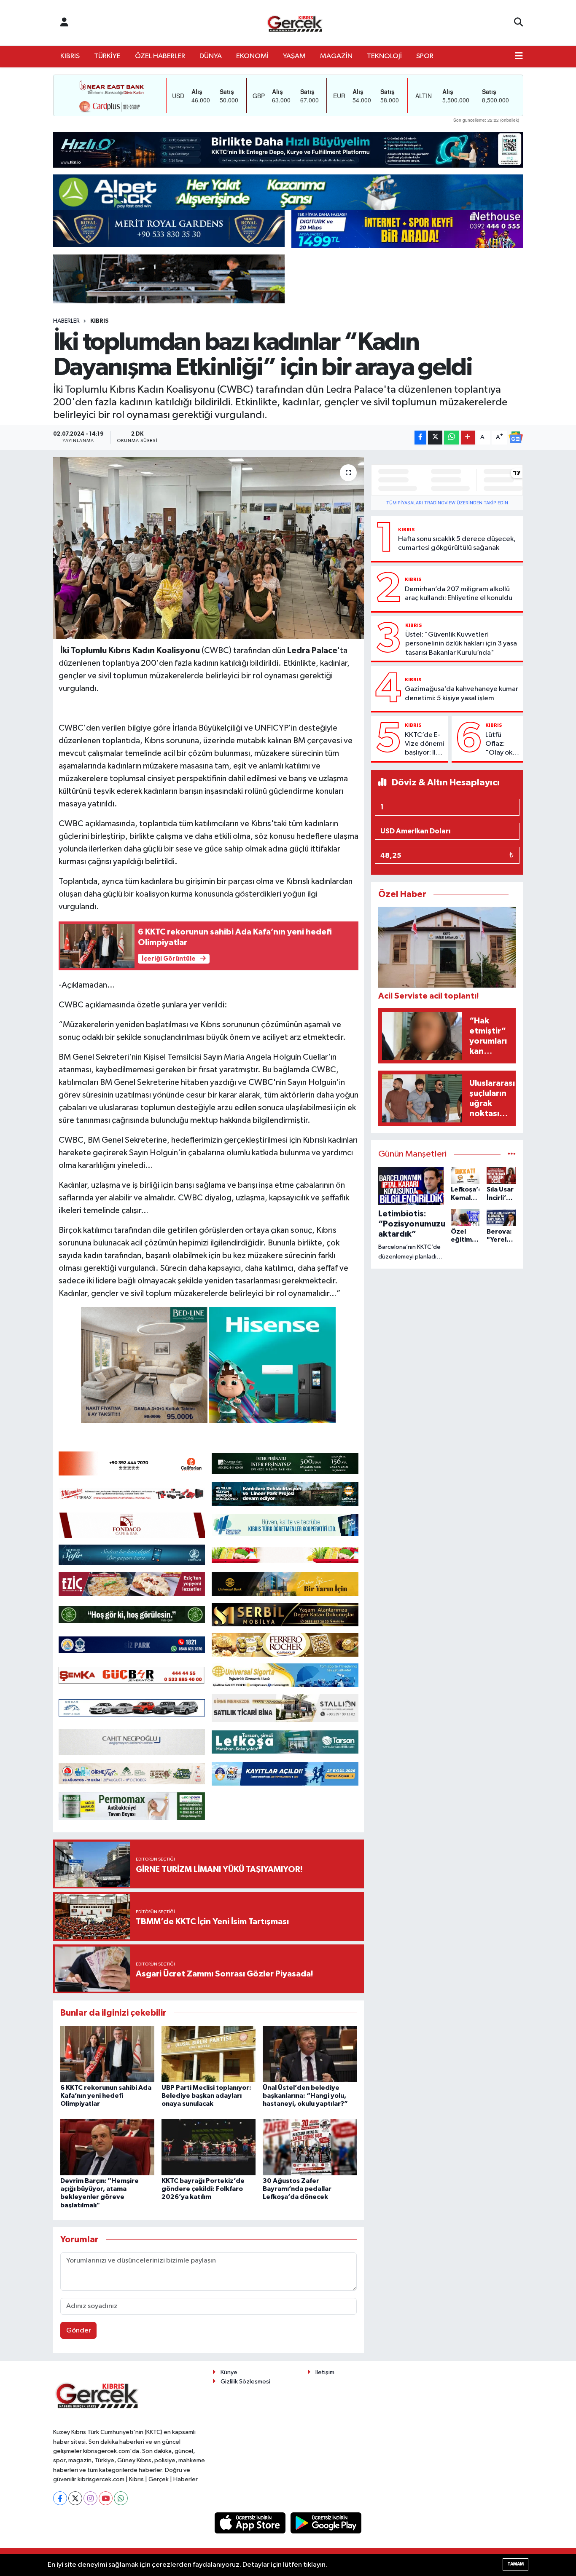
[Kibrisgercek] (295, 23)
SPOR (425, 56)
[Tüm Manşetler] (512, 1154)
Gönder (79, 2331)
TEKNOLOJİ (384, 56)
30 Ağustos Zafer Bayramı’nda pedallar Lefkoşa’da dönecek (297, 2189)
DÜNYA (211, 56)
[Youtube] (106, 2498)
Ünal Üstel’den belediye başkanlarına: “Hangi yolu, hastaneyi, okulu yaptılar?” (305, 2096)
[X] (75, 2498)
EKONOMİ (252, 56)
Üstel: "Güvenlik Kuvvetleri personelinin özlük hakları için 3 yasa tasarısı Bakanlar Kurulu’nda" (461, 644)
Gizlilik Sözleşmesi (245, 2382)
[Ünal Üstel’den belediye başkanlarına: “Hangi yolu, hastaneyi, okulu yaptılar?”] (310, 2054)
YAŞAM (294, 56)
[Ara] (518, 23)
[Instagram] (90, 2498)
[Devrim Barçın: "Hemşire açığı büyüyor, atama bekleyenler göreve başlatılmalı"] (107, 2147)
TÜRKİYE (107, 56)
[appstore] (251, 2523)
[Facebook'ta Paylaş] (420, 438)
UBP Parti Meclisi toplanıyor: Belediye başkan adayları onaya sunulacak (206, 2096)
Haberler (66, 321)
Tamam (515, 2564)
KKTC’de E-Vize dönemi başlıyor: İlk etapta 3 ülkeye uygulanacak (425, 744)
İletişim (325, 2372)
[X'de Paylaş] (435, 438)
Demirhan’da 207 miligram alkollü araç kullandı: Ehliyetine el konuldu (459, 594)
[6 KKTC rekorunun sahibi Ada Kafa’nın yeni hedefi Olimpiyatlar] (107, 2054)
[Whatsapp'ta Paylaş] (451, 438)
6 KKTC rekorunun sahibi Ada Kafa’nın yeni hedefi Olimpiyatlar (106, 2096)
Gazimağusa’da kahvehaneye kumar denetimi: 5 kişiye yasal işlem (462, 694)
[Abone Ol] (516, 437)
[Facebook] (60, 2498)
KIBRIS (70, 56)
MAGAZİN (336, 56)
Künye (229, 2372)
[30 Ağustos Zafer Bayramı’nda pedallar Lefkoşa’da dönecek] (310, 2147)
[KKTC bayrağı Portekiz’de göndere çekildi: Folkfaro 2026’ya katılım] (209, 2147)
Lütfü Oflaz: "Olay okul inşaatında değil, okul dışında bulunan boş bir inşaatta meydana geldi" (502, 744)
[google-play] (326, 2523)
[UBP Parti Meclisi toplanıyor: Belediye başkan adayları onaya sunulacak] (209, 2054)
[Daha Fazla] (468, 438)
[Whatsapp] (121, 2498)
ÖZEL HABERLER (160, 56)
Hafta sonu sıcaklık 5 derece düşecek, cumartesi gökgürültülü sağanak (457, 544)
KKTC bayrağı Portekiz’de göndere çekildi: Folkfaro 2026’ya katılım (203, 2189)
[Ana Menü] (519, 56)
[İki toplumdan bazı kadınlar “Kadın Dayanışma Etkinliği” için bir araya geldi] (209, 548)
